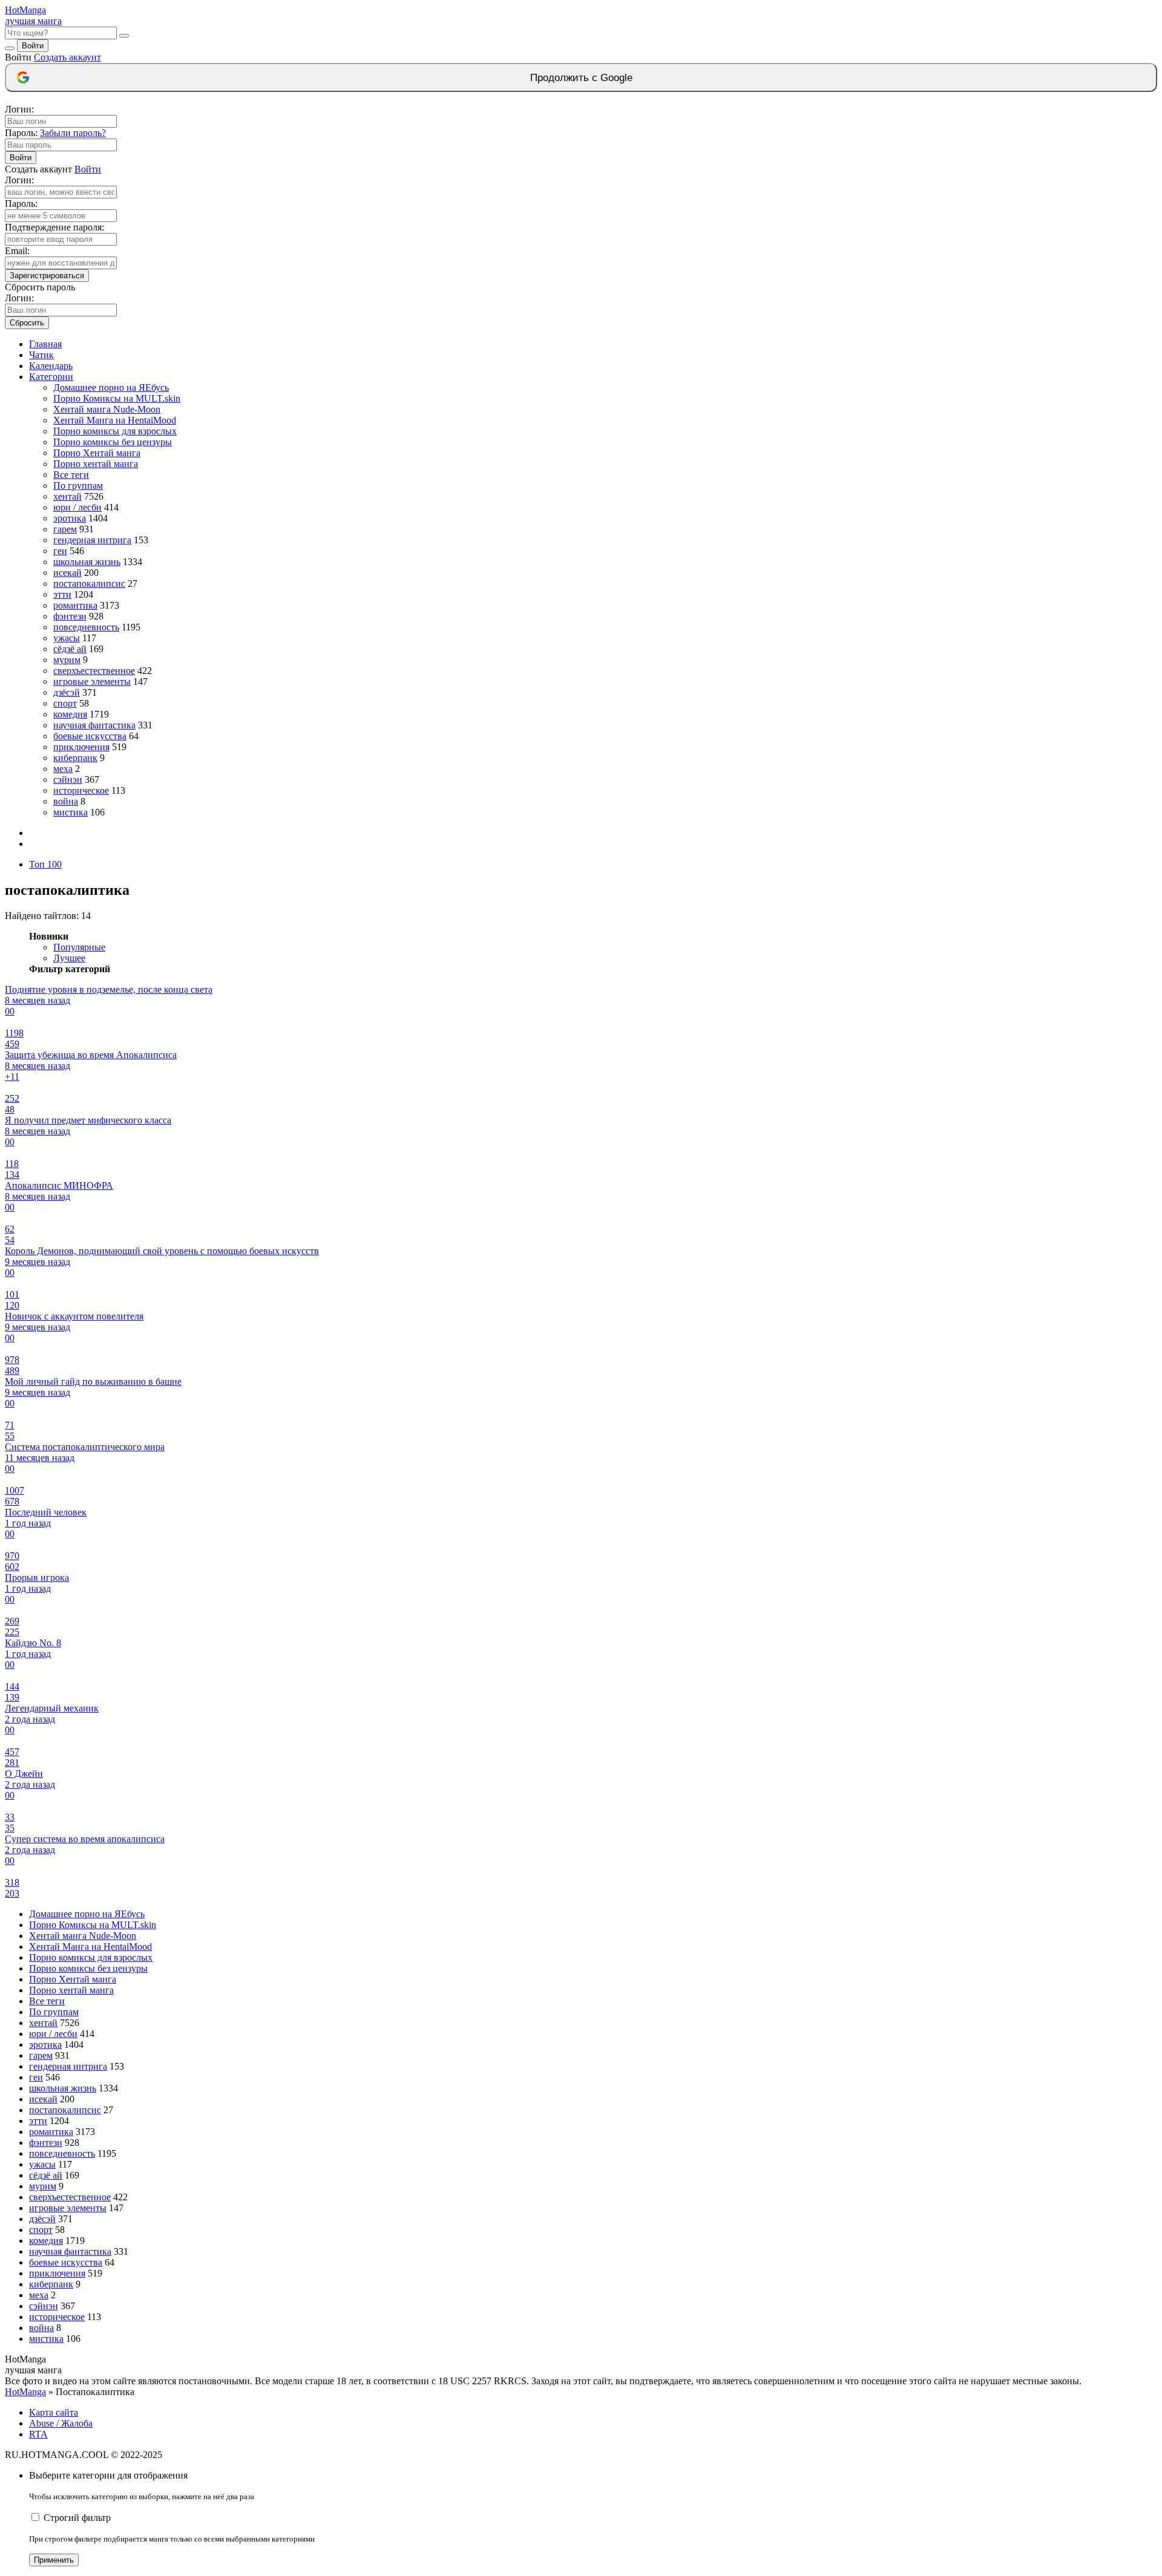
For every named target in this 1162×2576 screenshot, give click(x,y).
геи (60, 551)
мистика (71, 812)
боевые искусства (90, 736)
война (66, 801)
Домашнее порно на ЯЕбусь (111, 387)
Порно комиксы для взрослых (115, 431)
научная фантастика (94, 725)
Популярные (79, 947)
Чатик (41, 355)
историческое (81, 790)
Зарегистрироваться (47, 276)
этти (62, 594)
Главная (45, 344)
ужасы (67, 638)
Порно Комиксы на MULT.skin (117, 398)
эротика (70, 518)
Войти (33, 46)
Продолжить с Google (581, 78)
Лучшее (69, 958)
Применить (54, 2560)
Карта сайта (54, 2412)
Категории (51, 377)
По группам (78, 485)
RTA (38, 2434)
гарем (65, 529)
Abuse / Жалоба (61, 2423)
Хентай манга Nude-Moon (107, 409)
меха (63, 769)
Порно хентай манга (96, 464)
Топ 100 (45, 864)
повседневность (86, 627)
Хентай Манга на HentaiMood (115, 420)
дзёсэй (67, 692)
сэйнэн (68, 780)
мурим (67, 660)
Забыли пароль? (73, 133)
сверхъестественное (94, 671)
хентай (67, 496)
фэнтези (70, 616)
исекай (67, 573)
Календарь (51, 366)
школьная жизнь (87, 562)
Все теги (71, 475)
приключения (81, 747)
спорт (65, 703)
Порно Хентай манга (97, 453)
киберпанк (75, 758)
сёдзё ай (70, 649)
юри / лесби (77, 507)
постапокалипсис (89, 584)
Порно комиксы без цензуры (113, 442)
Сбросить (27, 323)
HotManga (25, 2392)
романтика (75, 605)
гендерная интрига (92, 540)
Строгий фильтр (77, 2518)
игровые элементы (92, 682)
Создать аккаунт (67, 57)
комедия (70, 714)
